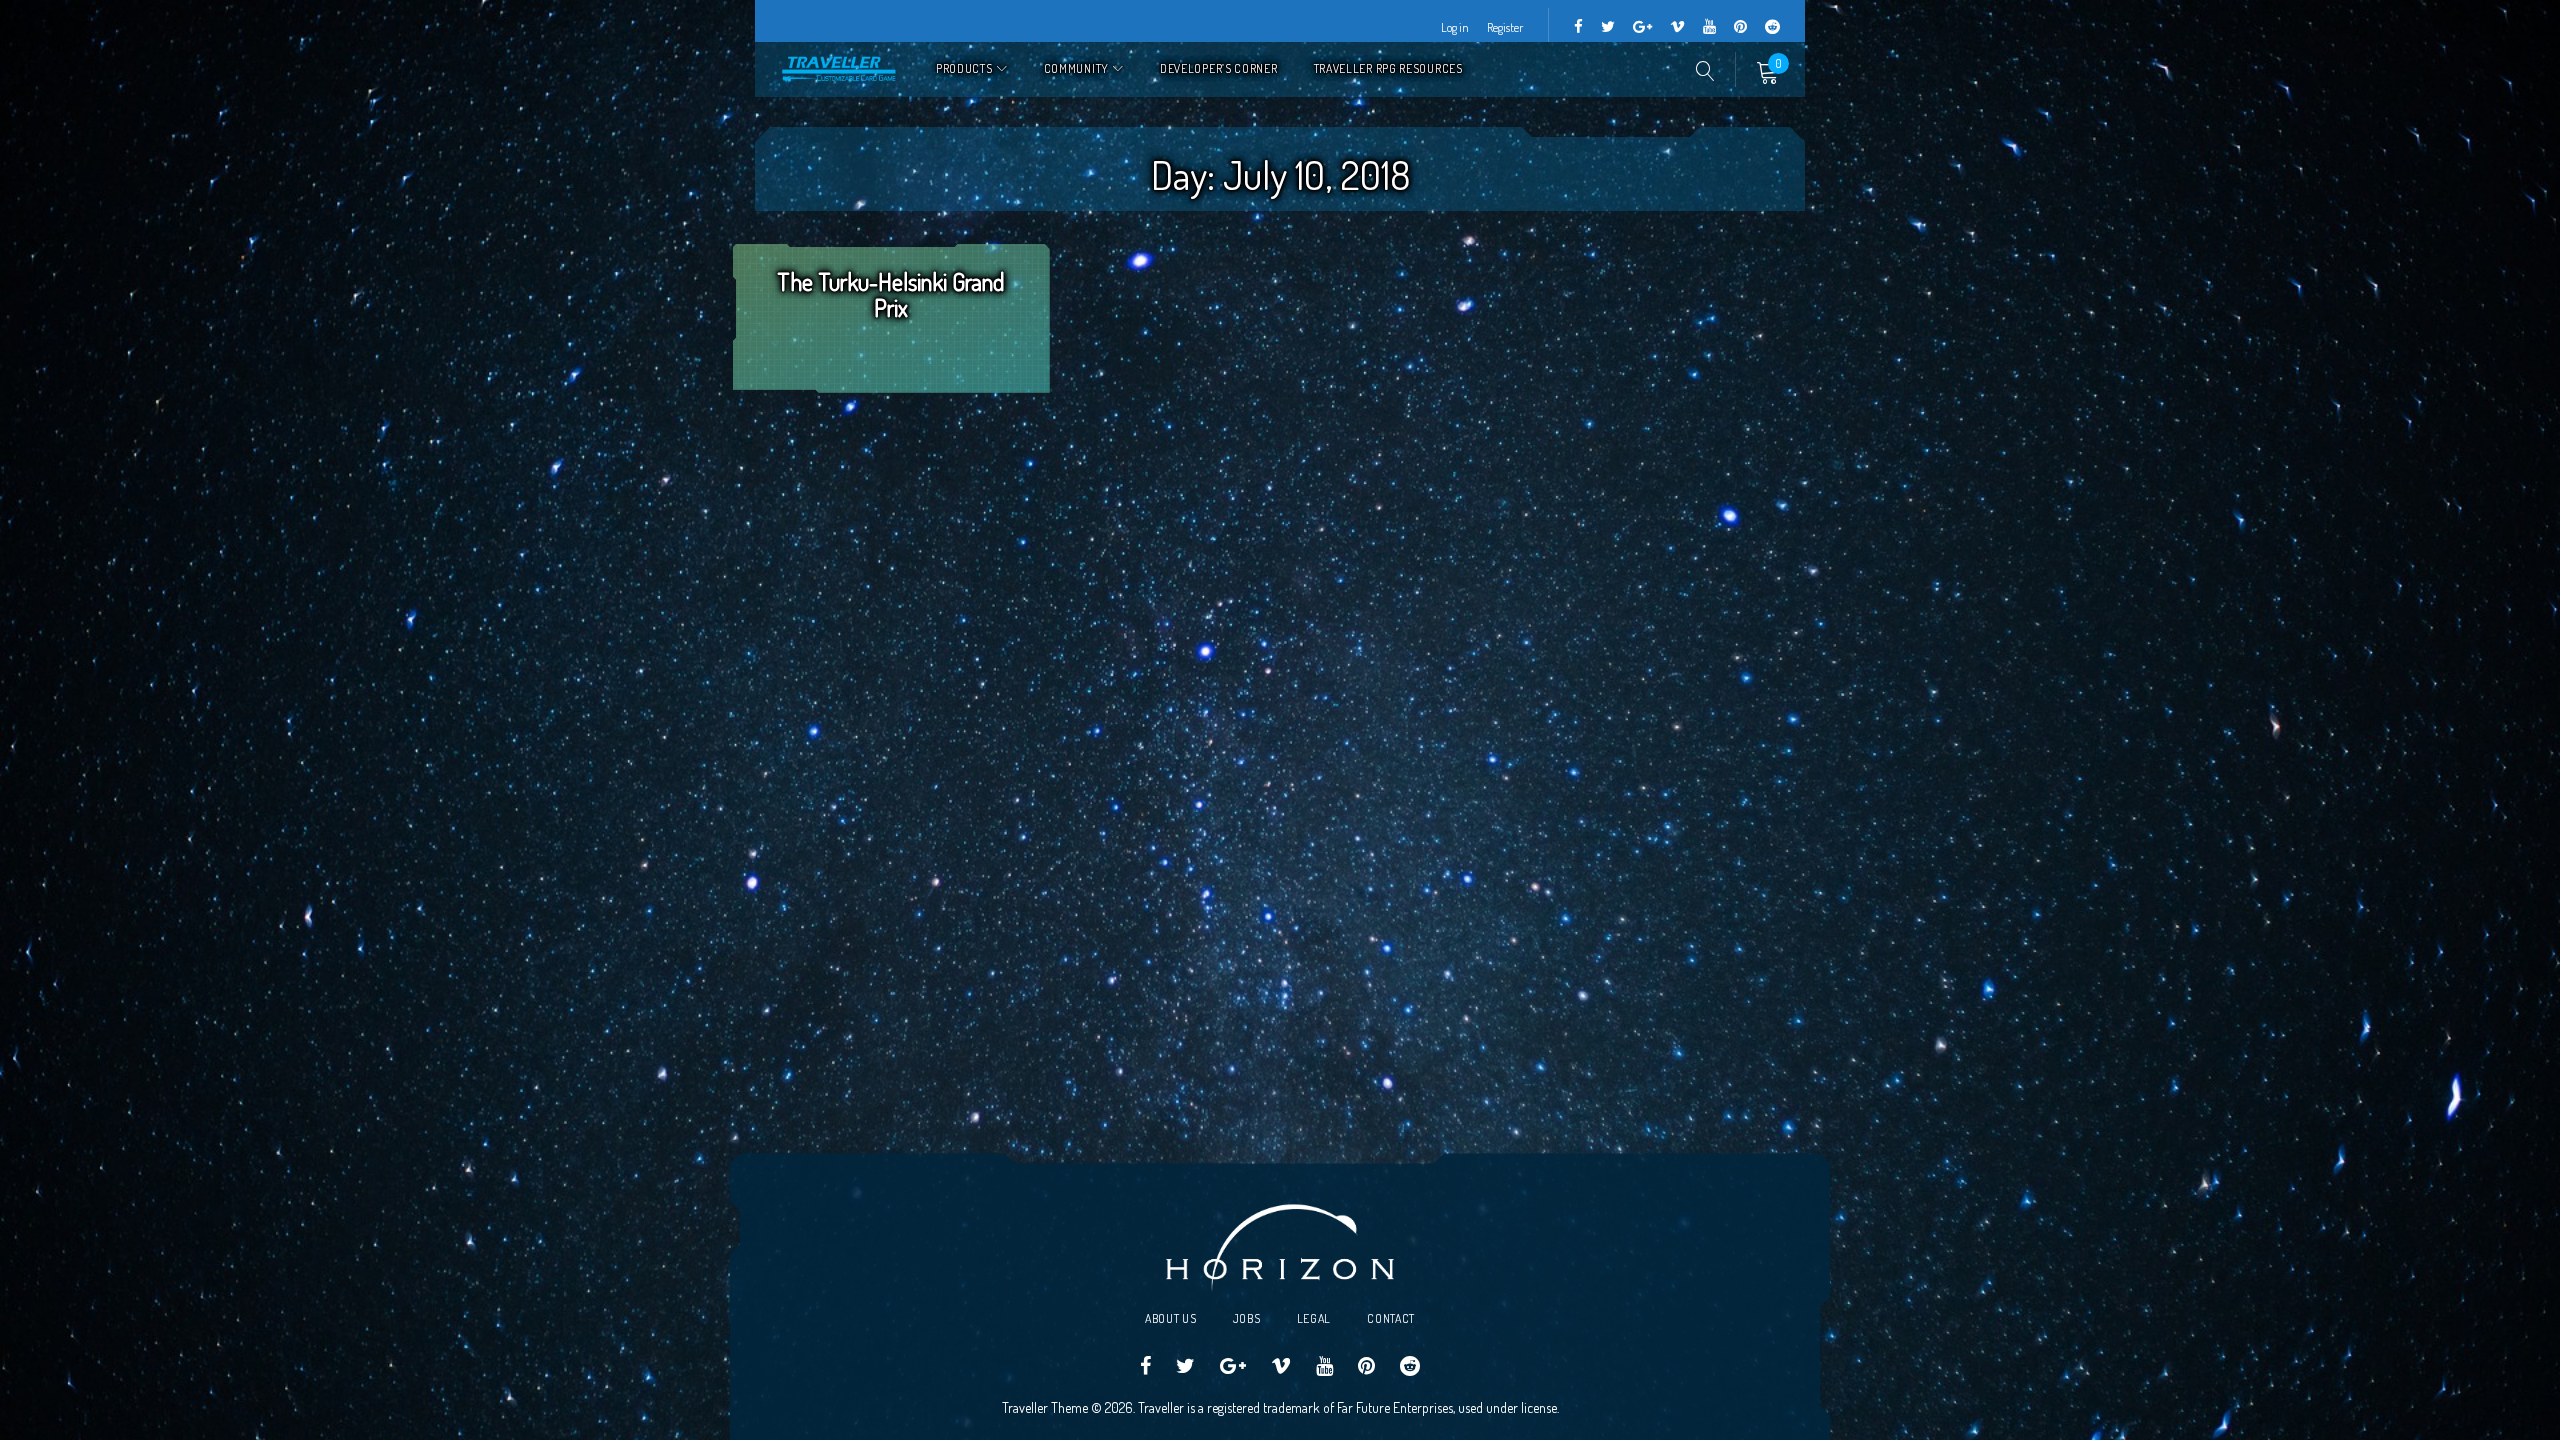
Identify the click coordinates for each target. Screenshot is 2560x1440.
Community (1076, 68)
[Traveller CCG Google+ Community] (1642, 27)
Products (964, 68)
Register (1505, 27)
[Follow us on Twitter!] (1608, 27)
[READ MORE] (891, 344)
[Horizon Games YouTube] (1709, 27)
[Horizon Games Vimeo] (1677, 27)
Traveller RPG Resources (1388, 68)
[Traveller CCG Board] (1740, 27)
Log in (1455, 27)
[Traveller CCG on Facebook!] (1578, 27)
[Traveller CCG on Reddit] (1772, 27)
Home (840, 69)
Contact (1391, 1318)
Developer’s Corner (1219, 68)
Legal (1314, 1318)
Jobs (1247, 1318)
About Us (1171, 1318)
